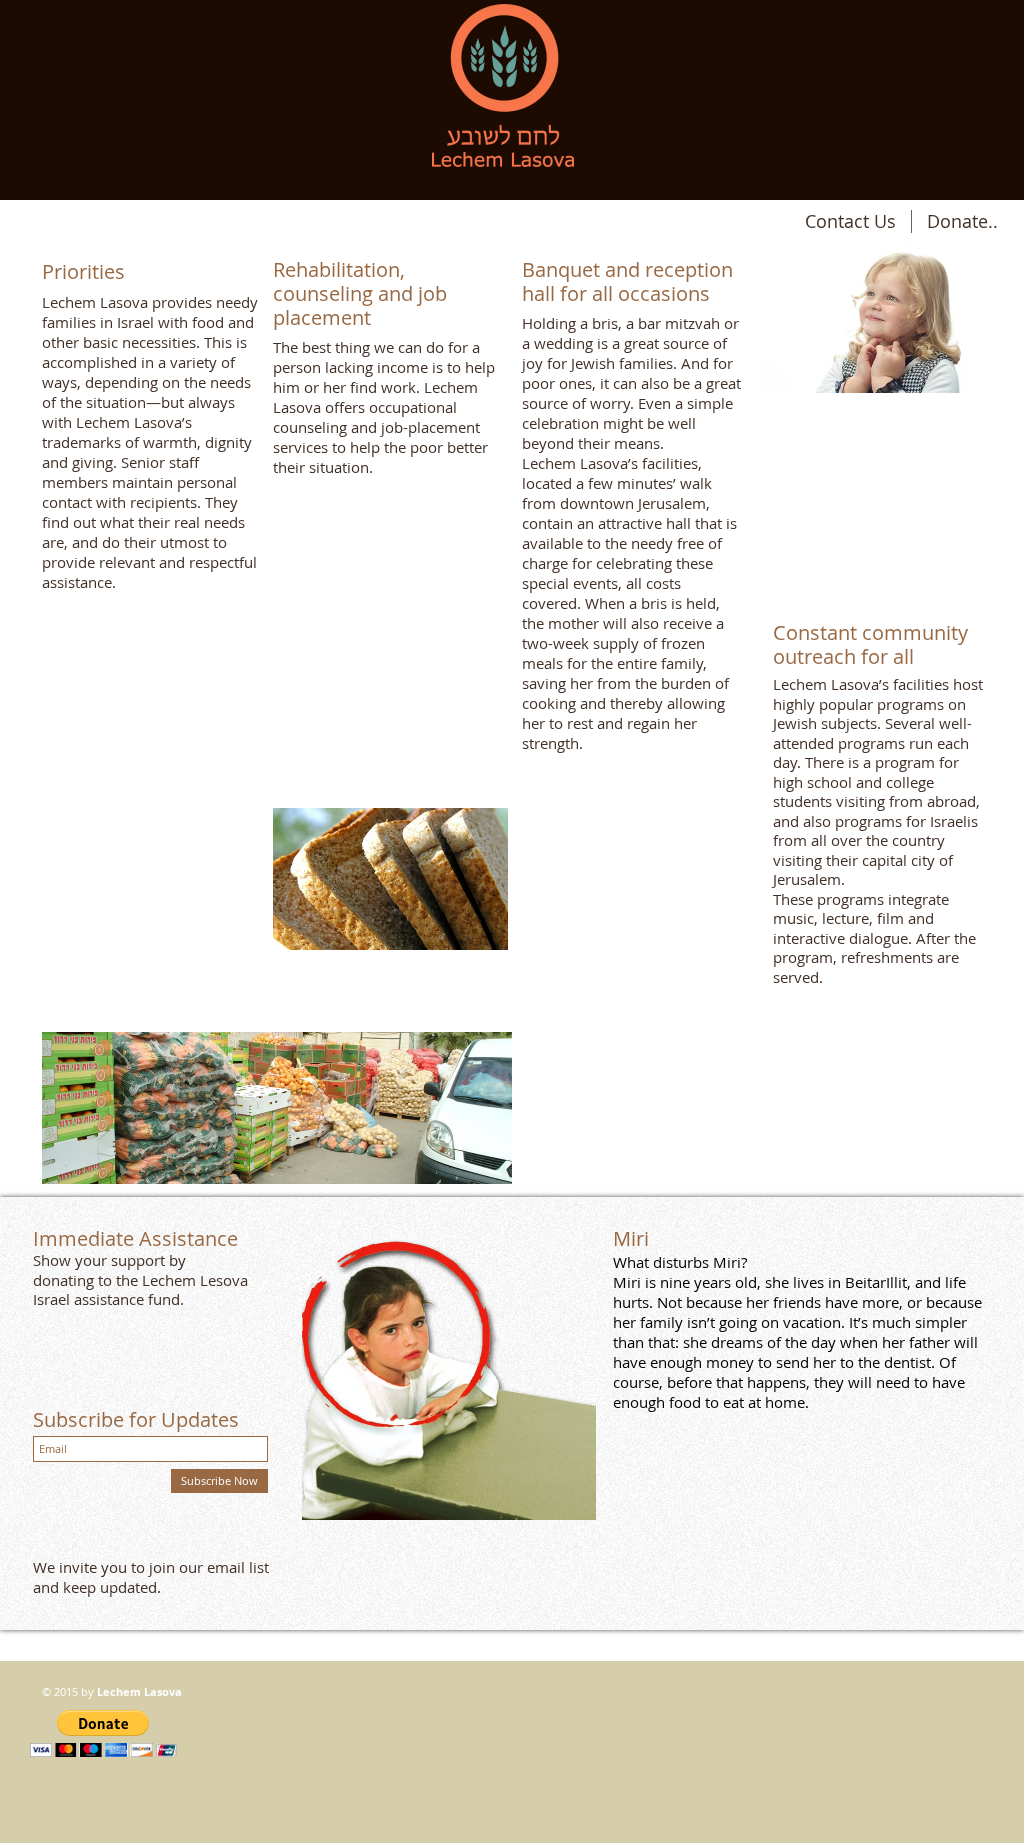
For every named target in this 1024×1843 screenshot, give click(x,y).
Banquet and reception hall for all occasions (627, 281)
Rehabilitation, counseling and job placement (360, 293)
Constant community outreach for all (870, 644)
